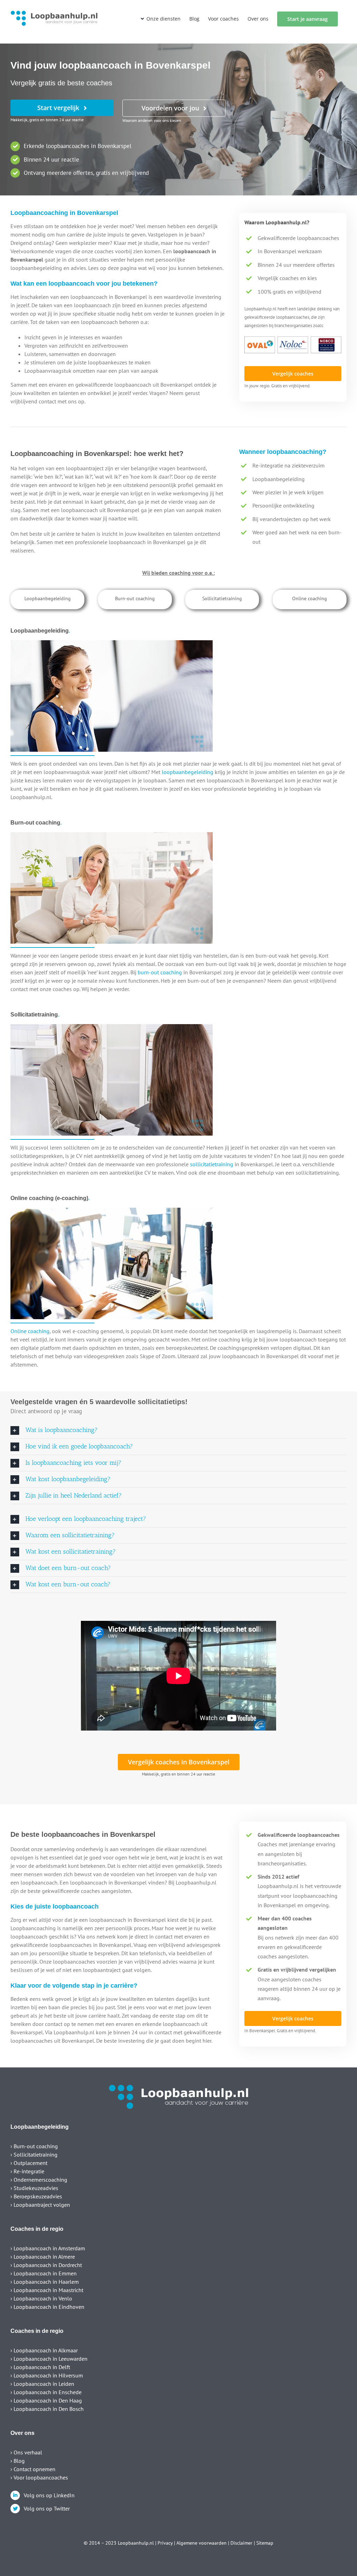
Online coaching (30, 1331)
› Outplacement (29, 2163)
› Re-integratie (27, 2171)
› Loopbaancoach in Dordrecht (46, 2265)
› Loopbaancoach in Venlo (41, 2298)
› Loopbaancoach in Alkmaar (44, 2350)
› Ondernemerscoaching (39, 2180)
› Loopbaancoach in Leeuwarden (49, 2359)
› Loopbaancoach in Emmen (44, 2273)
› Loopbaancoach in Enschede (46, 2392)
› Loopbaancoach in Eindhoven (47, 2307)
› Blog (18, 2461)
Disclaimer (241, 2543)
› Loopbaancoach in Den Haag (46, 2400)
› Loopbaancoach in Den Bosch (47, 2409)
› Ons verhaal (26, 2452)
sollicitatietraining (212, 1164)
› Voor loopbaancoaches (39, 2477)
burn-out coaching (160, 972)
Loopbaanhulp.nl (136, 2543)
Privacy (165, 2543)
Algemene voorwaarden (202, 2543)
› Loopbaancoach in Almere (43, 2257)
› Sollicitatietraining (34, 2155)
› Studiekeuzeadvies (34, 2188)
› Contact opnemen (33, 2469)
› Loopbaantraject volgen (40, 2205)
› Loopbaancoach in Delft (40, 2367)
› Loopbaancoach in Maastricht (47, 2290)
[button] (178, 1430)
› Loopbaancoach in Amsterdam (48, 2248)
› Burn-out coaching (34, 2146)
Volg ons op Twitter (47, 2508)
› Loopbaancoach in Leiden (42, 2384)
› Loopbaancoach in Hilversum (47, 2375)
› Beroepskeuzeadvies (36, 2196)
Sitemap (265, 2543)
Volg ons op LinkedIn (49, 2495)
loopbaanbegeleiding (188, 772)
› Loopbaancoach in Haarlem (45, 2282)
